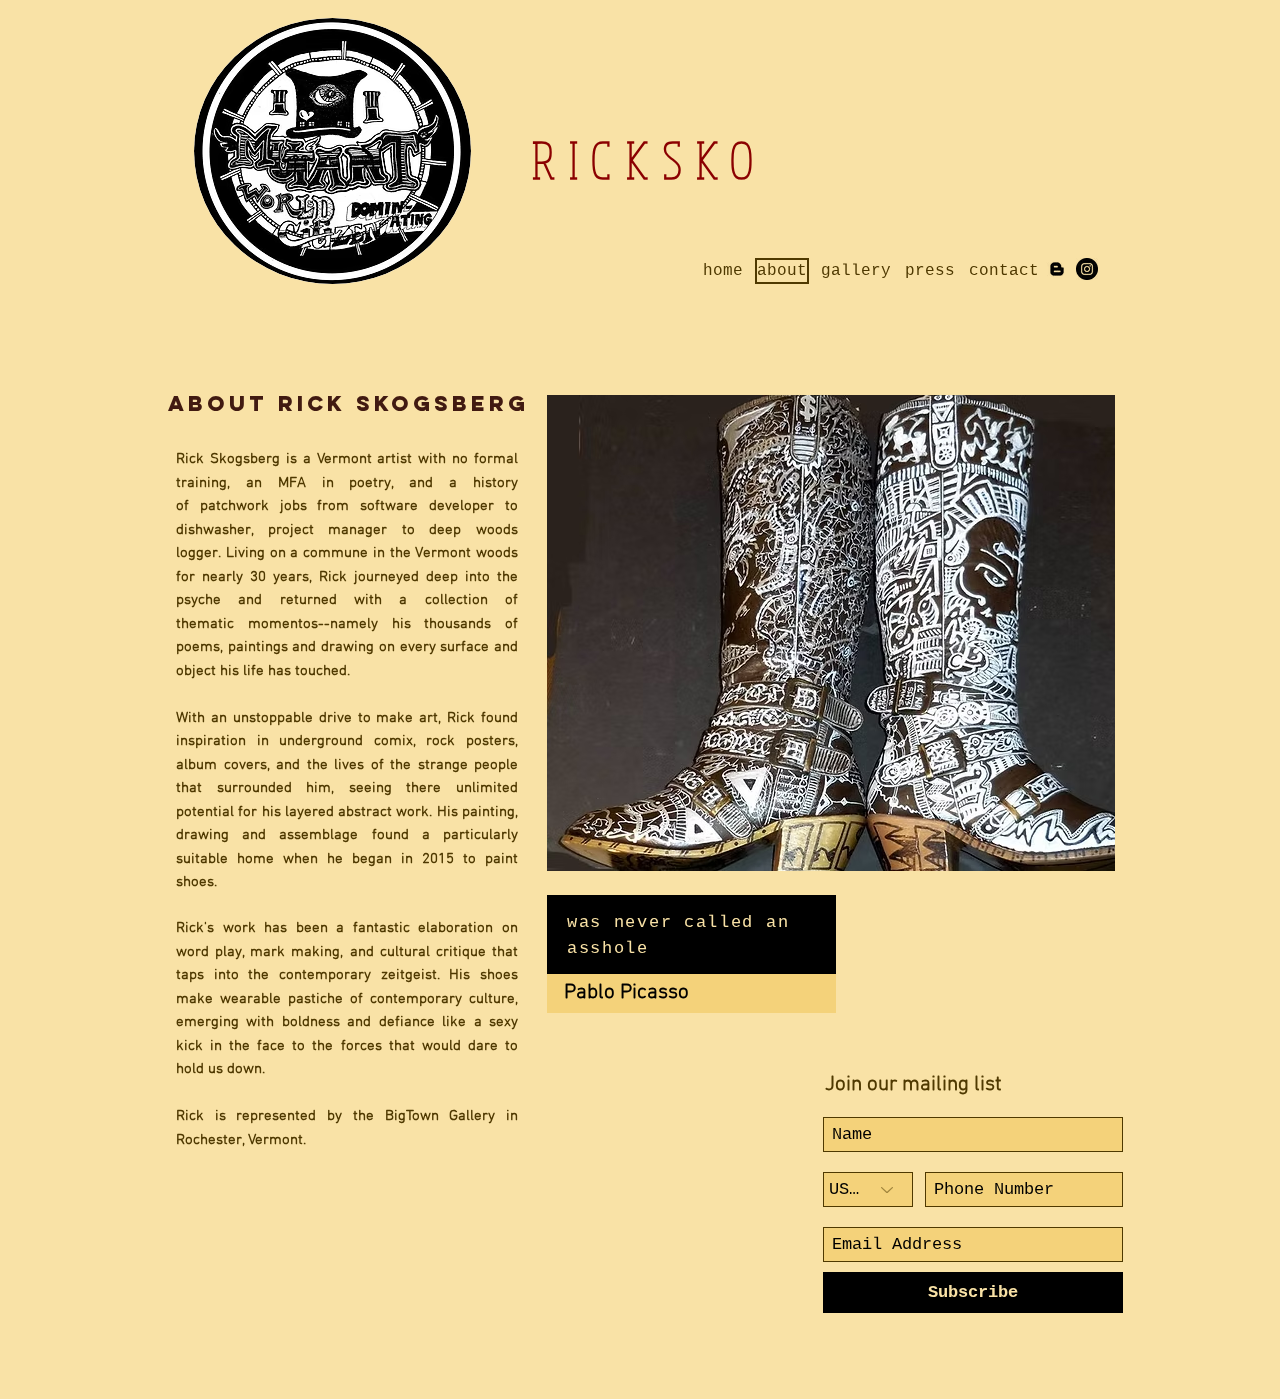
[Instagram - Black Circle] (1087, 269)
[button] (864, 633)
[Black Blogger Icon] (1057, 269)
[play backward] (572, 633)
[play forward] (1090, 633)
